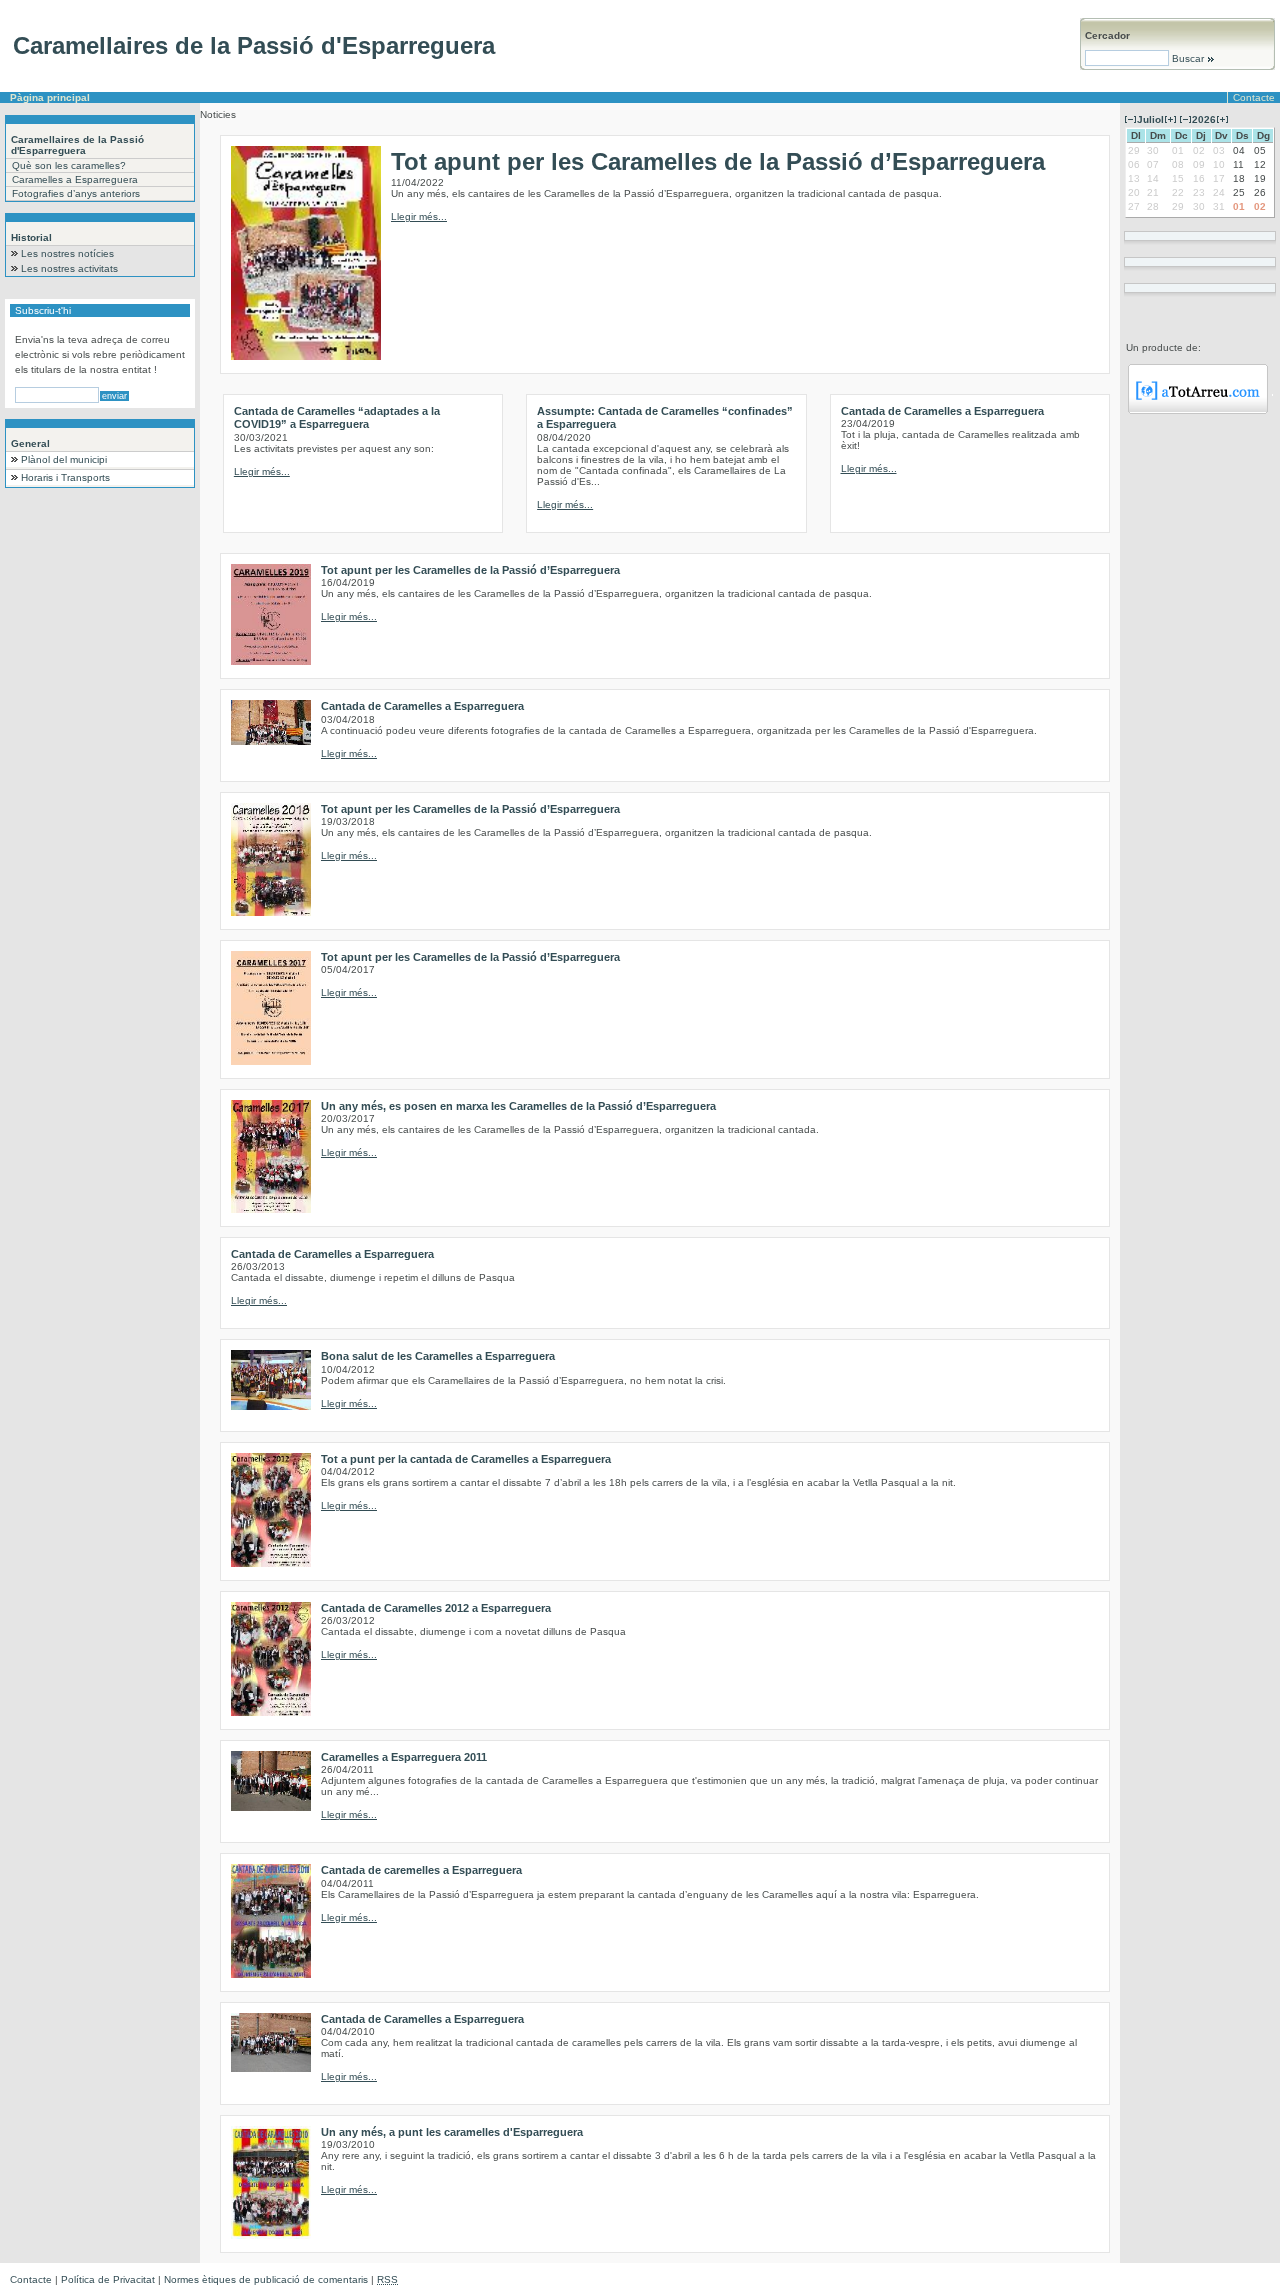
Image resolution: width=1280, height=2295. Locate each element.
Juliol (1150, 119)
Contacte (1254, 97)
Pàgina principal (50, 97)
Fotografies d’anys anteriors (76, 193)
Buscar (1188, 58)
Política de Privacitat (108, 2279)
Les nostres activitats (69, 268)
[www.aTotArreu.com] (1198, 410)
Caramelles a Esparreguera (75, 179)
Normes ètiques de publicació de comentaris (266, 2279)
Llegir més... (419, 216)
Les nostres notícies (67, 253)
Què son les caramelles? (69, 165)
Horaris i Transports (65, 477)
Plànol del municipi (64, 459)
